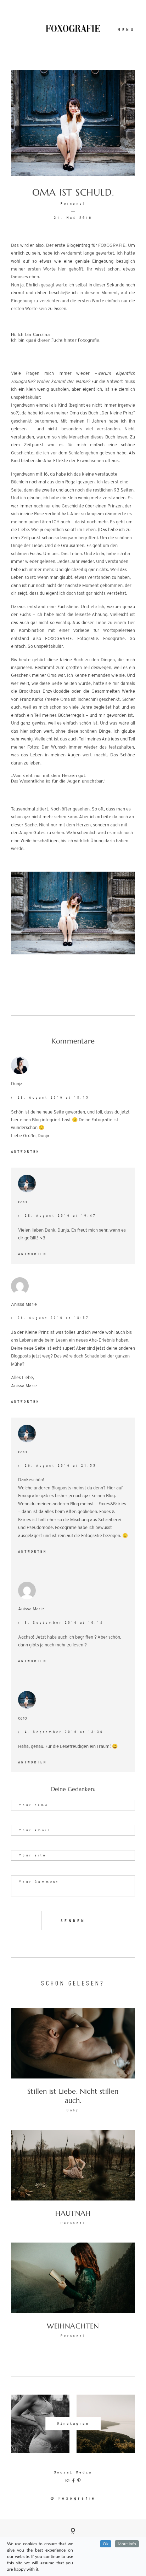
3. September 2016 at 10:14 (64, 1623)
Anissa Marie (24, 1305)
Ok (106, 2544)
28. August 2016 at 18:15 (54, 1098)
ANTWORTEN (25, 1152)
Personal (73, 204)
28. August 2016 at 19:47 (61, 1216)
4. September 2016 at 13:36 (64, 1732)
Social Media (73, 2472)
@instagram (73, 2423)
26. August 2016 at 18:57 (54, 1318)
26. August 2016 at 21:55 (61, 1466)
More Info (127, 2544)
